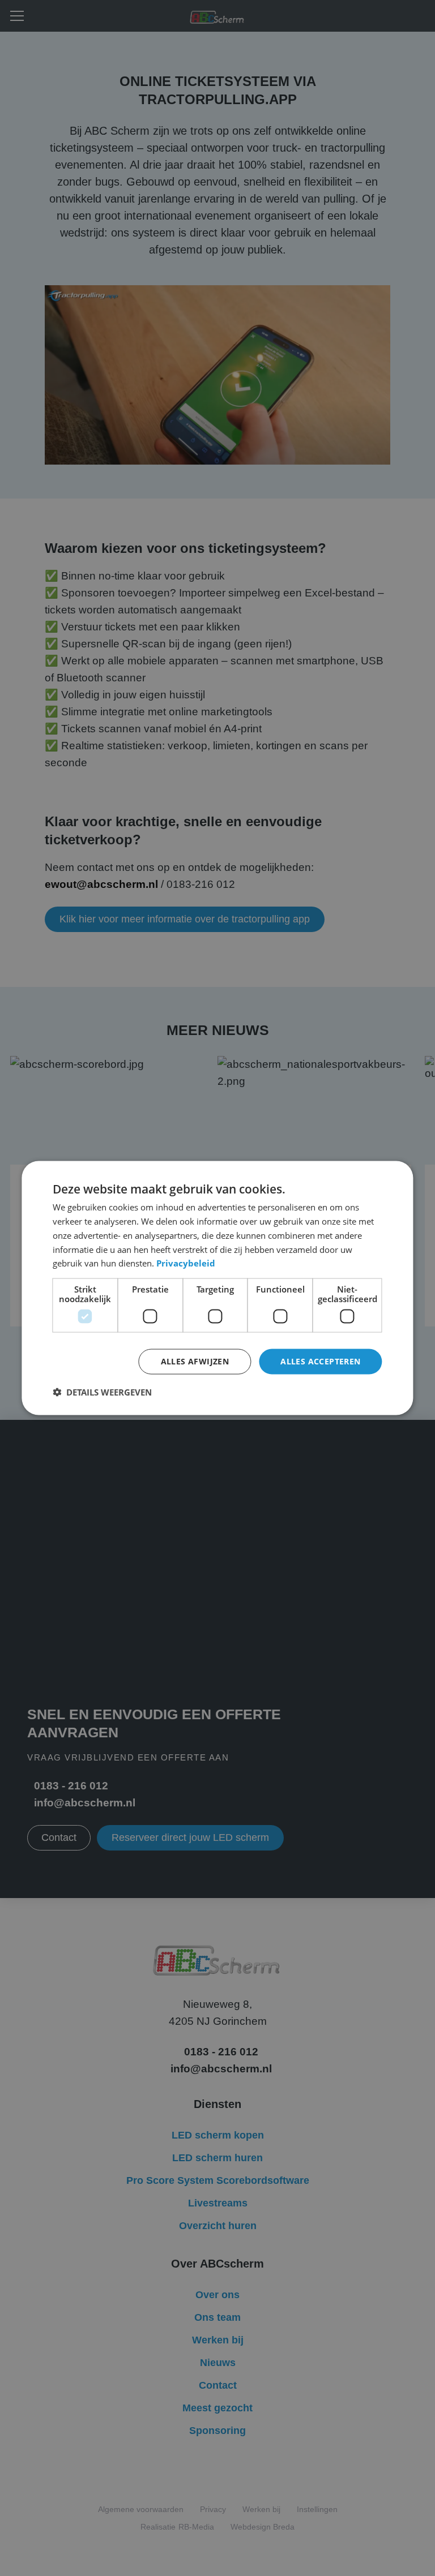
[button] (102, 1392)
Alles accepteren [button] (320, 1361)
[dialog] (217, 1288)
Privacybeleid (186, 1263)
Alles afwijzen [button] (195, 1361)
